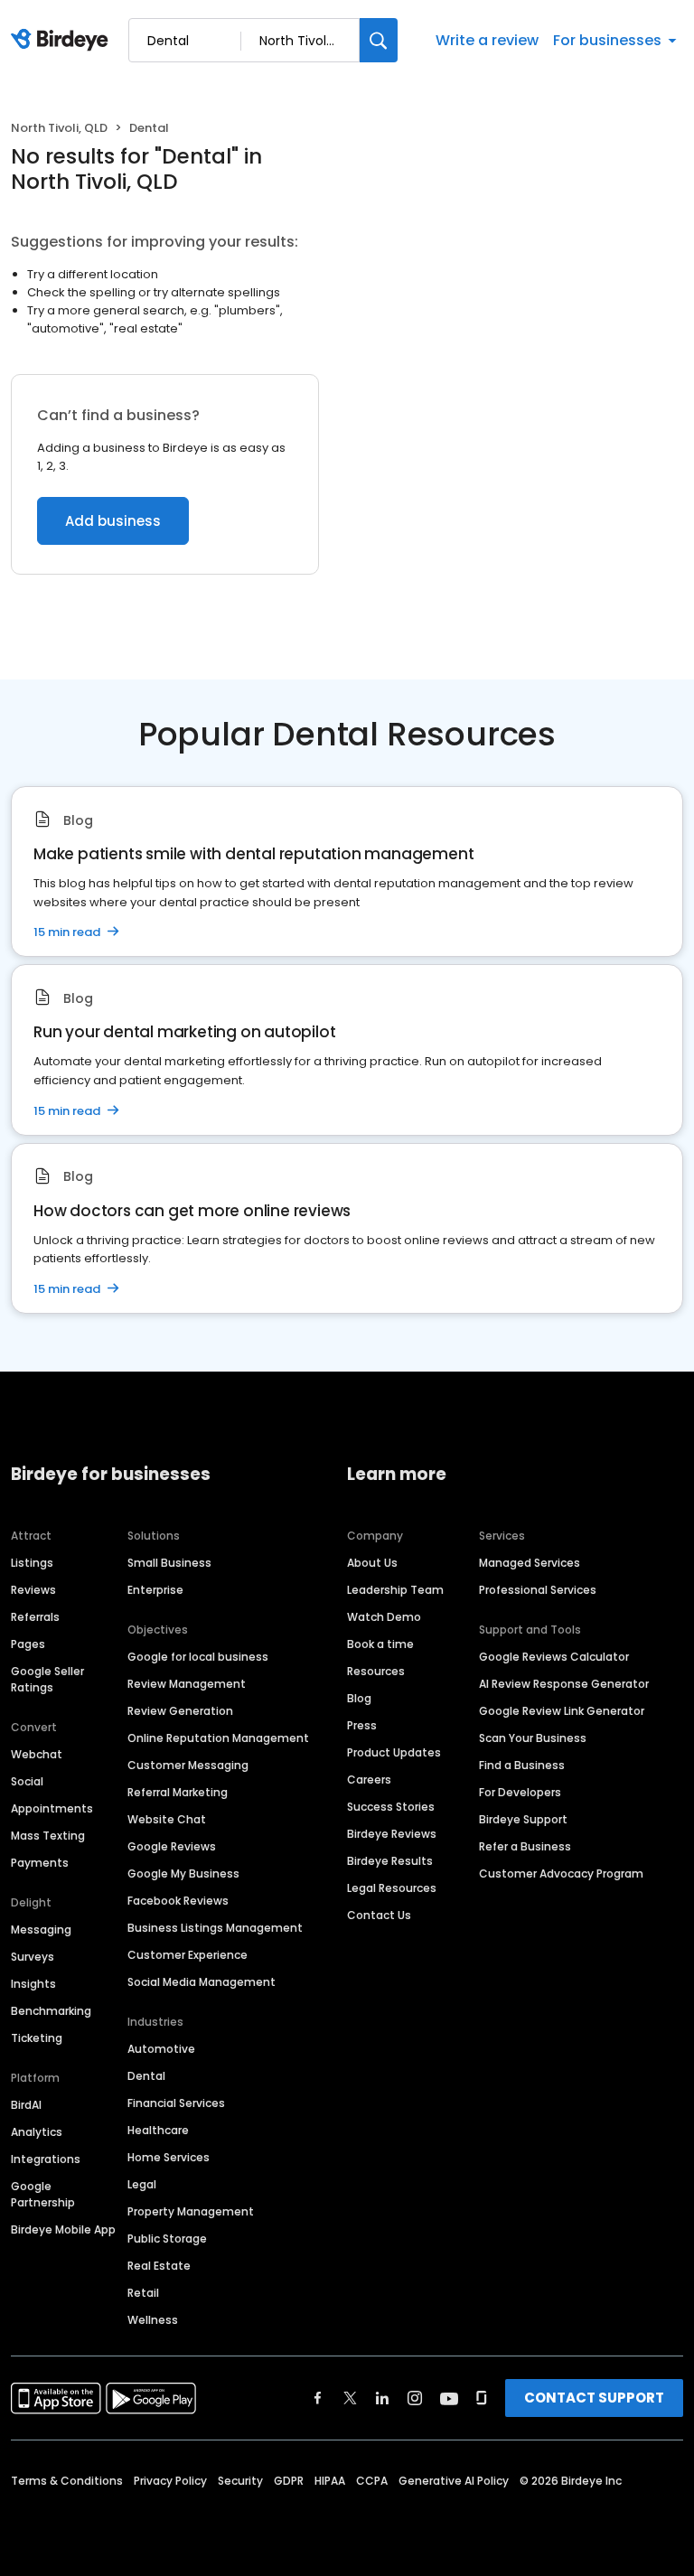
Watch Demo (384, 1617)
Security (240, 2481)
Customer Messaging (188, 1765)
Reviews (33, 1590)
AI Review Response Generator (564, 1684)
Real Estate (159, 2266)
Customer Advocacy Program (561, 1873)
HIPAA (330, 2481)
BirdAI (26, 2105)
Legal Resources (392, 1888)
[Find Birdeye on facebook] (318, 2398)
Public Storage (167, 2239)
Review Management (187, 1684)
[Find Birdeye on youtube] (449, 2398)
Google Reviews (172, 1846)
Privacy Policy (170, 2481)
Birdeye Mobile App (63, 2229)
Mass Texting (48, 1836)
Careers (369, 1780)
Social (27, 1781)
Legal (142, 2184)
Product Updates (394, 1752)
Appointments (52, 1808)
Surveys (33, 1957)
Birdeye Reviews (392, 1834)
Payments (40, 1863)
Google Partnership (43, 2194)
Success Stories (391, 1807)
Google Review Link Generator (562, 1711)
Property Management (191, 2211)
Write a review (487, 40)
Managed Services (530, 1563)
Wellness (153, 2320)
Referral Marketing (178, 1792)
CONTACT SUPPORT (594, 2398)
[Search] (379, 40)
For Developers (520, 1792)
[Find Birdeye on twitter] (350, 2398)
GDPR (289, 2481)
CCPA (372, 2481)
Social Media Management (202, 1982)
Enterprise (155, 1590)
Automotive (161, 2049)
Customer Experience (188, 1955)
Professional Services (538, 1590)
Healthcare (158, 2130)
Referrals (35, 1617)
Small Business (169, 1563)
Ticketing (37, 2038)
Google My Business (183, 1873)
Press (362, 1725)
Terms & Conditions (67, 2481)
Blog (359, 1698)
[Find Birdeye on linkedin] (382, 2398)
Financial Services (176, 2103)
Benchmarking (51, 2011)
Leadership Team (395, 1590)
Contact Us (379, 1915)
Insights (33, 1984)
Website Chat (167, 1819)
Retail (143, 2293)
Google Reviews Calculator (554, 1657)
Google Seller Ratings (47, 1679)
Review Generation (180, 1711)
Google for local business (198, 1657)
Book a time (380, 1644)
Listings (32, 1563)
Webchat (37, 1754)
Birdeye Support (523, 1819)
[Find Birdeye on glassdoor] (482, 2398)
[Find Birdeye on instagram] (415, 2398)
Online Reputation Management (218, 1738)
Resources (376, 1671)
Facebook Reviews (178, 1901)
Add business (113, 521)
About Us (372, 1563)
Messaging (41, 1930)
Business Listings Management (215, 1928)
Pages (28, 1644)
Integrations (46, 2159)
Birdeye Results (390, 1861)
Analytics (37, 2132)
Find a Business (522, 1765)
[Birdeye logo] (63, 41)
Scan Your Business (533, 1738)
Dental (146, 2076)
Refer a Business (525, 1846)
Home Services (169, 2157)
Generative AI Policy (454, 2481)
